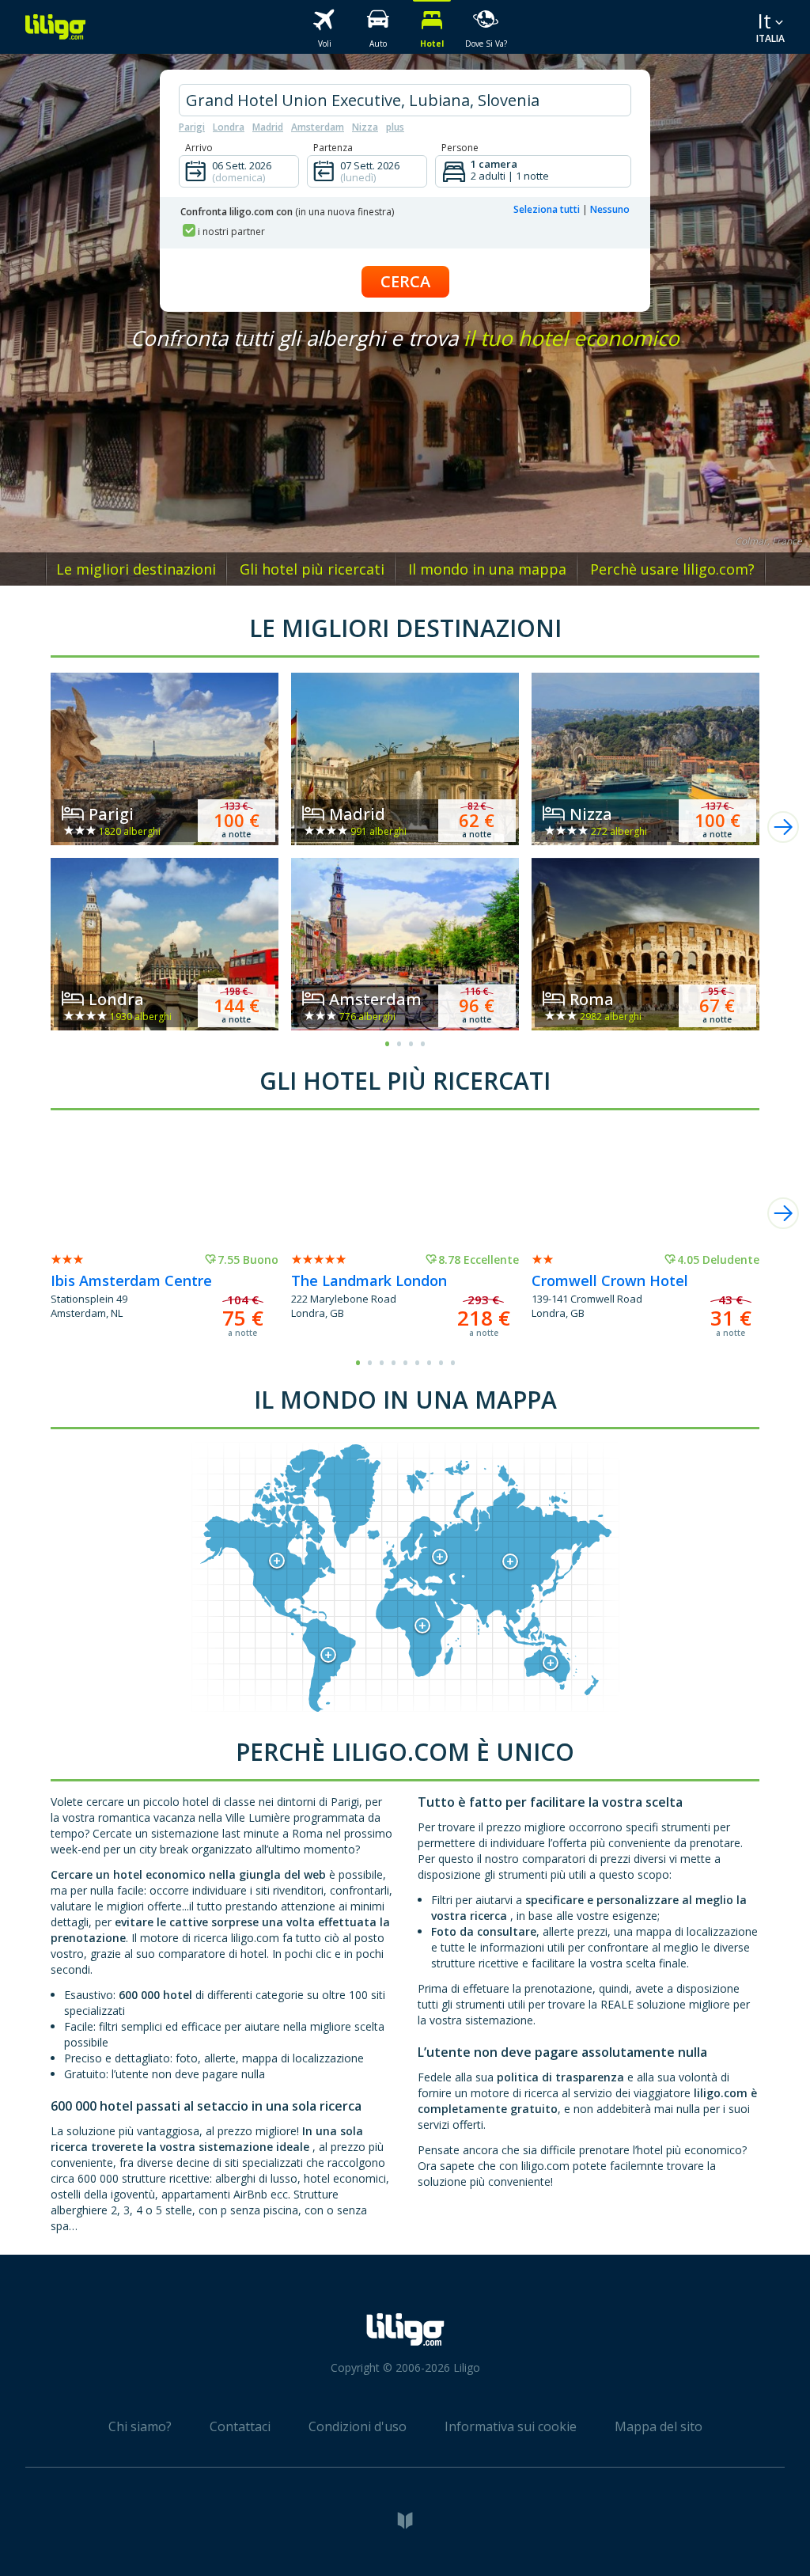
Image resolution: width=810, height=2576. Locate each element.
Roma (592, 999)
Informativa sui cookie (511, 2426)
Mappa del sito (659, 2426)
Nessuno (610, 209)
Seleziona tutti (547, 209)
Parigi (192, 127)
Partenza (333, 148)
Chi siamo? (140, 2426)
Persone (460, 148)
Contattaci (240, 2426)
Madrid (268, 127)
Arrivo (199, 148)
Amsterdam (318, 127)
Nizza (365, 127)
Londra (229, 127)
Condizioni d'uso (358, 2426)
